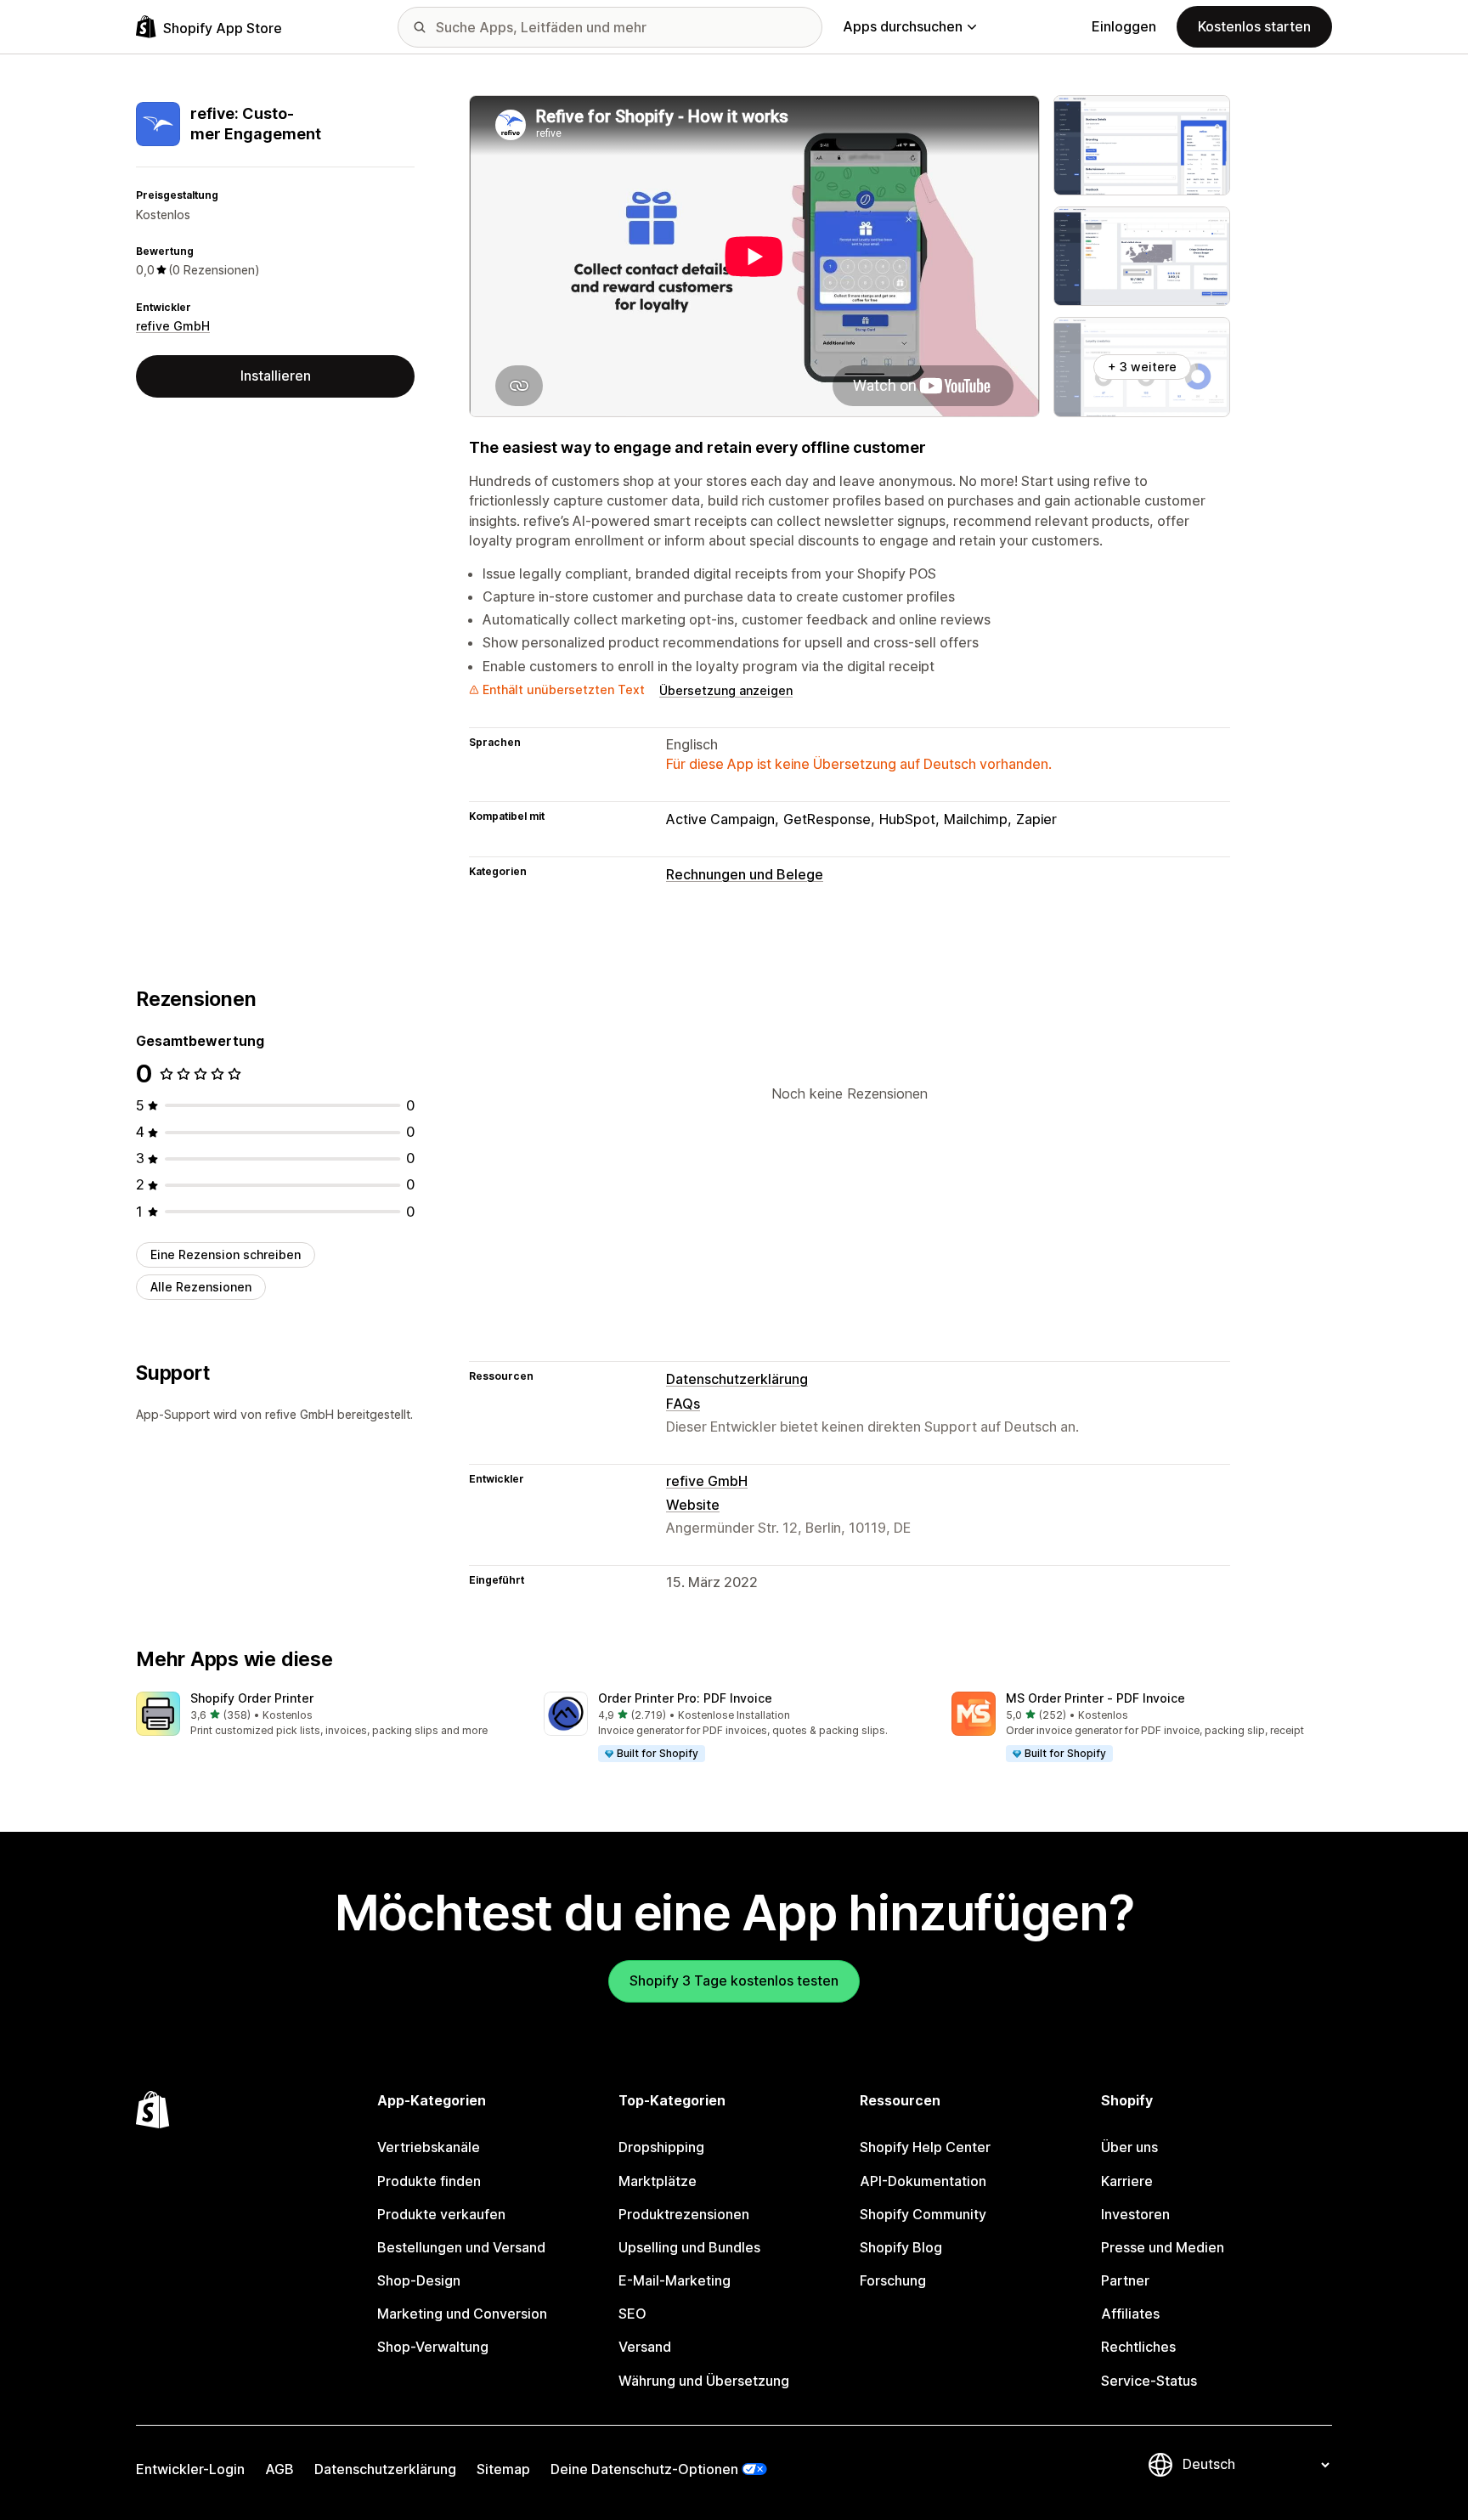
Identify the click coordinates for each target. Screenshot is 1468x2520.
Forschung (893, 2280)
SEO (632, 2314)
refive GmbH (173, 326)
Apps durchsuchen (903, 26)
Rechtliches (1138, 2347)
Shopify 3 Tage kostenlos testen (734, 1980)
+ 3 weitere (1142, 367)
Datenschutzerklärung (737, 1379)
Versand (645, 2347)
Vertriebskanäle (429, 2147)
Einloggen (1124, 26)
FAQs (683, 1404)
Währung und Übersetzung (704, 2381)
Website (693, 1505)
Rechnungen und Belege (745, 874)
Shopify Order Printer (252, 1698)
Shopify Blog (901, 2247)
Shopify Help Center (925, 2147)
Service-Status (1149, 2381)
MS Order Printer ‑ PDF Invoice (1095, 1698)
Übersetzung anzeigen (726, 690)
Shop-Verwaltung (433, 2347)
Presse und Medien (1163, 2247)
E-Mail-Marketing (675, 2280)
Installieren (276, 376)
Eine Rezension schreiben (226, 1254)
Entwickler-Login (190, 2469)
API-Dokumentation (923, 2181)
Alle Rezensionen (201, 1287)
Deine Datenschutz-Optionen (644, 2469)
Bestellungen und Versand (461, 2247)
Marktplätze (658, 2181)
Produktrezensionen (684, 2214)
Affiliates (1130, 2314)
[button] (326, 1715)
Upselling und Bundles (689, 2247)
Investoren (1135, 2214)
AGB (279, 2469)
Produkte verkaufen (441, 2214)
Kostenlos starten (1254, 26)
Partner (1125, 2280)
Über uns (1129, 2147)
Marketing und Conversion (462, 2314)
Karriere (1127, 2181)
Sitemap (503, 2469)
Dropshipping (661, 2147)
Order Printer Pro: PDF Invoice (685, 1698)
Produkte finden (429, 2181)
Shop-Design (419, 2280)
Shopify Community (923, 2214)
